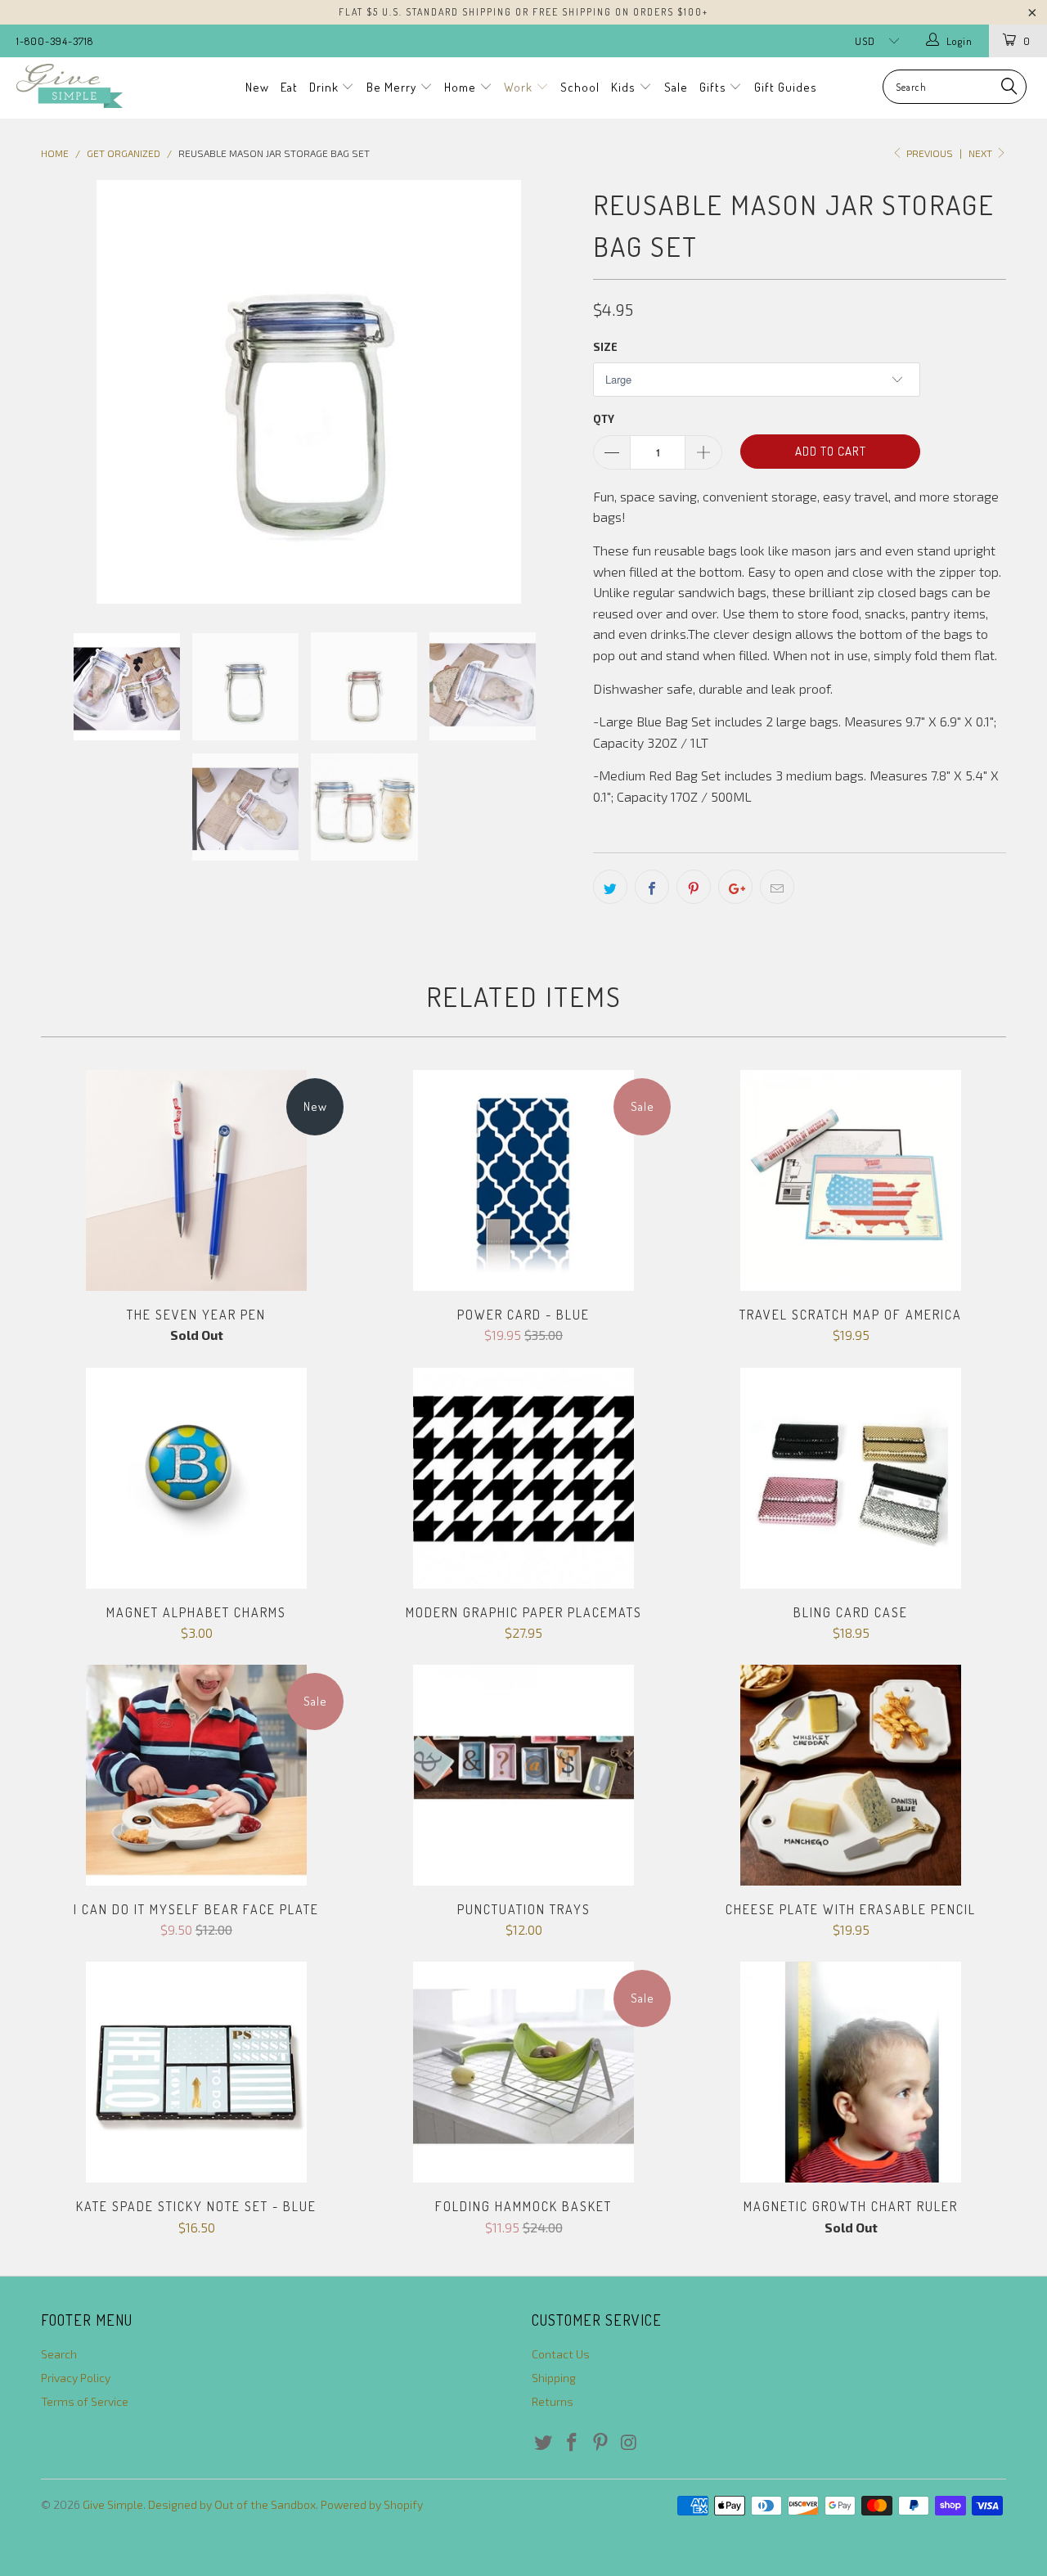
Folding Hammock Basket (523, 2072)
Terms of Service (85, 2401)
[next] (548, 393)
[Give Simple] (92, 86)
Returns (553, 2401)
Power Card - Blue (523, 1180)
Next (982, 153)
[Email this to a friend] (777, 887)
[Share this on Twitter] (610, 887)
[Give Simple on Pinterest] (600, 2443)
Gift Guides (786, 87)
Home (462, 87)
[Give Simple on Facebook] (573, 2443)
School (580, 87)
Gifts (714, 87)
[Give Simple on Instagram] (629, 2443)
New (257, 87)
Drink (326, 87)
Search (59, 2354)
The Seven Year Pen (196, 1180)
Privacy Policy (76, 2378)
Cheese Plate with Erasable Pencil (851, 1775)
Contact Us (561, 2354)
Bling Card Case (851, 1478)
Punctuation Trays (523, 1775)
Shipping (554, 2378)
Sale (676, 87)
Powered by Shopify (372, 2504)
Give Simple (113, 2504)
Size (605, 347)
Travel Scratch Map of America (851, 1180)
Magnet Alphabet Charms (196, 1478)
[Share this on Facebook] (652, 887)
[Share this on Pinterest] (694, 887)
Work (520, 87)
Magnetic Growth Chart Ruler (851, 2072)
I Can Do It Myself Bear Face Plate (196, 1775)
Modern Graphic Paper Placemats (523, 1478)
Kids (625, 87)
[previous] (70, 393)
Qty (604, 419)
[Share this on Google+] (735, 887)
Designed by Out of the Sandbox (232, 2504)
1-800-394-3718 (55, 41)
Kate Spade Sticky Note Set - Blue (196, 2072)
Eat (289, 87)
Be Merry (393, 87)
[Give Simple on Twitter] (544, 2443)
